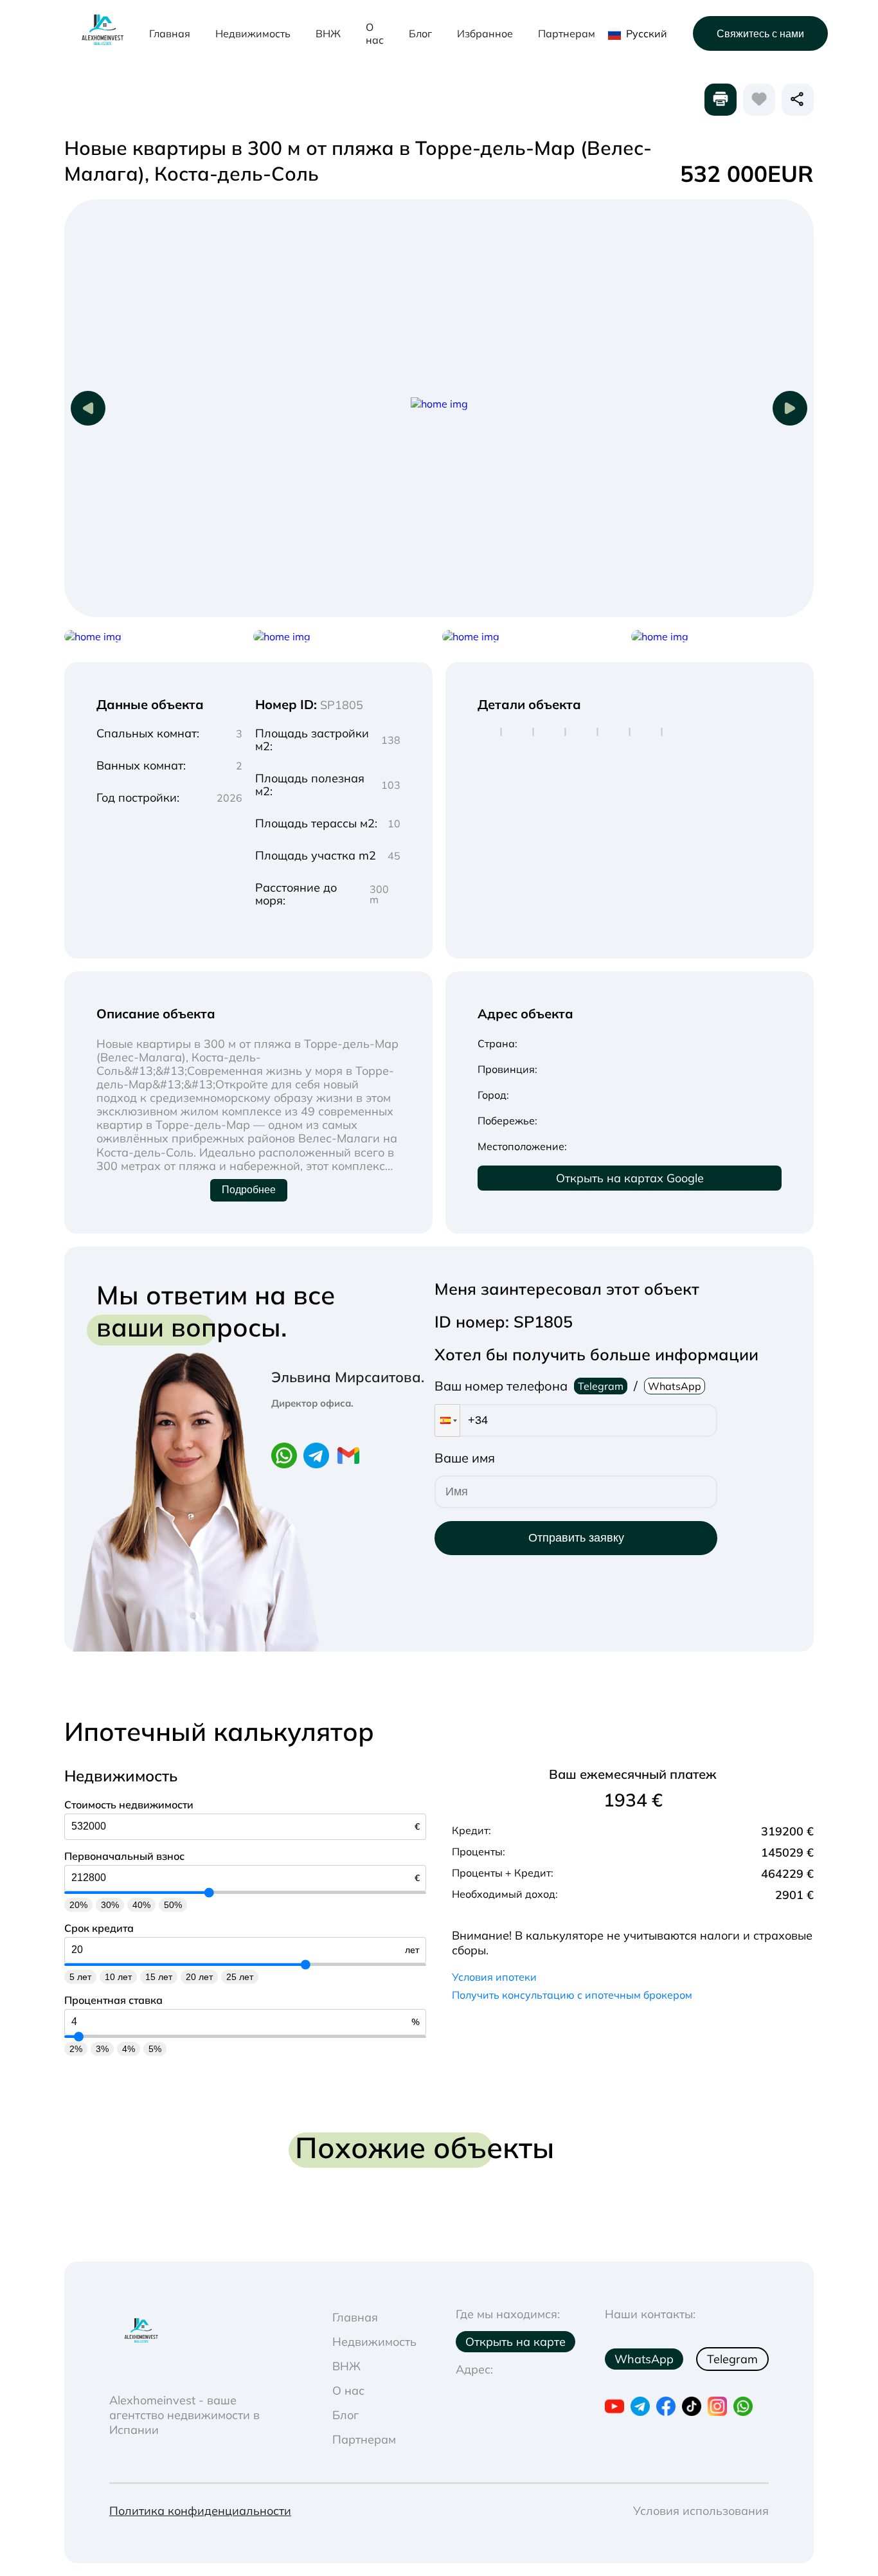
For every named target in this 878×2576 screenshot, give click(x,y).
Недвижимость (253, 33)
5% (155, 2049)
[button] (447, 1420)
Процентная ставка (113, 2000)
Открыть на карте (515, 2342)
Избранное (485, 33)
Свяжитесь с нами (760, 34)
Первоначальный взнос (124, 1856)
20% (78, 1905)
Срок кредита (99, 1928)
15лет (159, 1977)
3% (102, 2049)
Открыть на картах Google (630, 1178)
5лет (80, 1977)
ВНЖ (328, 33)
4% (129, 2049)
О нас (375, 33)
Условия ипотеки (494, 1977)
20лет (199, 1977)
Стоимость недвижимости (129, 1805)
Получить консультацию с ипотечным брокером (572, 1995)
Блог (420, 33)
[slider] (209, 1892)
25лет (240, 1977)
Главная (170, 33)
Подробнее (249, 1190)
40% (141, 1905)
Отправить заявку (576, 1538)
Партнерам (567, 33)
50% (173, 1905)
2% (76, 2049)
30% (110, 1905)
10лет (118, 1977)
